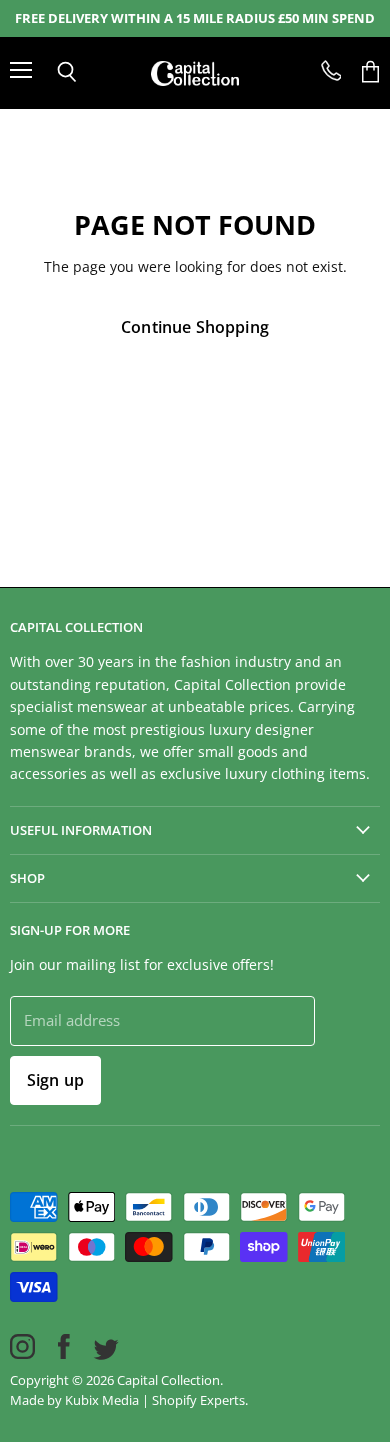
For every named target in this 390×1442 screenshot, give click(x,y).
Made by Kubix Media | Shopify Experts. (129, 1400)
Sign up (55, 1080)
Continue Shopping (195, 327)
